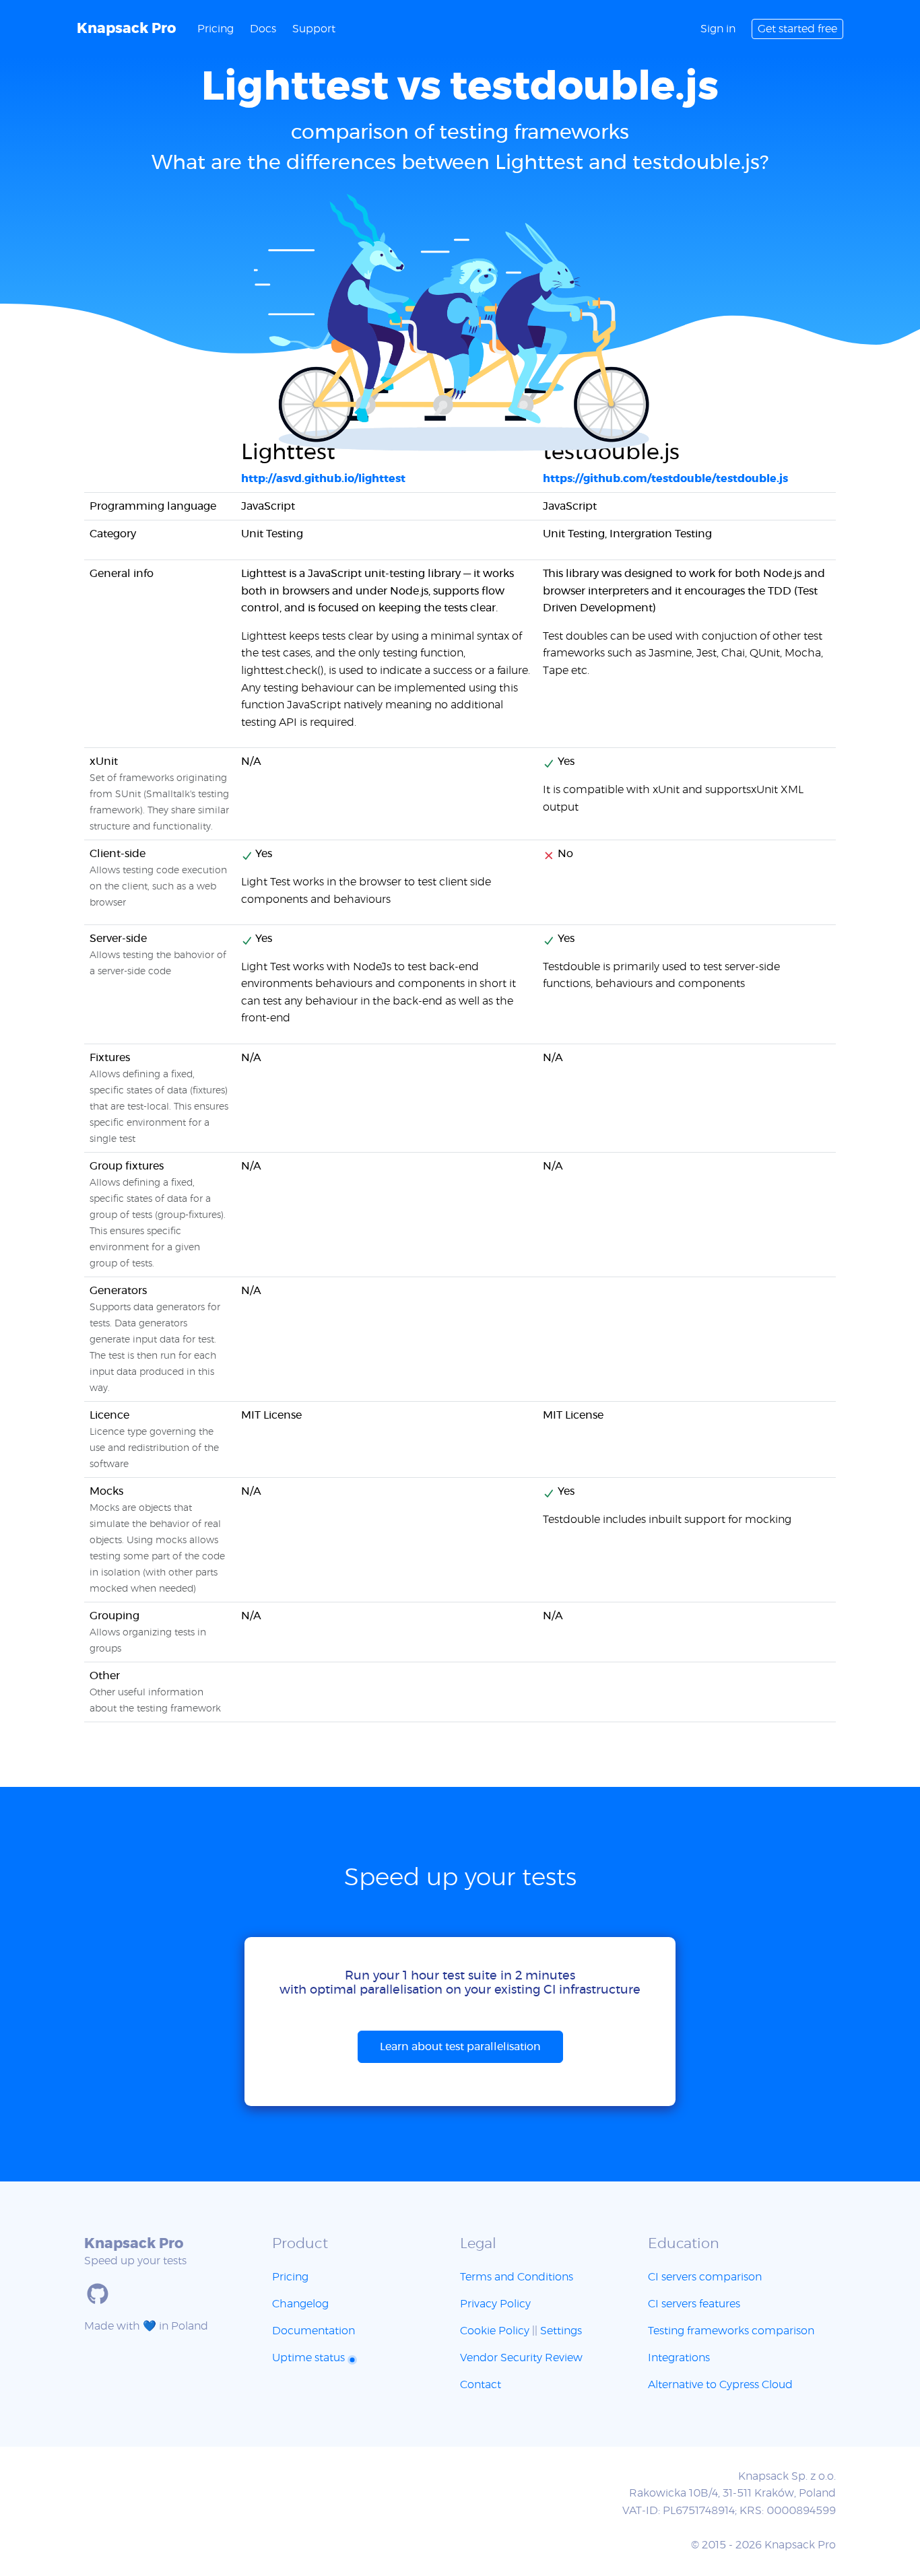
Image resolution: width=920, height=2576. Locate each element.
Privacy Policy (495, 2304)
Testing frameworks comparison (731, 2331)
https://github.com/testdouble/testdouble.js (665, 479)
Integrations (679, 2358)
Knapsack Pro (126, 29)
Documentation (314, 2331)
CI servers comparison (705, 2277)
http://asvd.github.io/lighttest (323, 479)
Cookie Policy (495, 2331)
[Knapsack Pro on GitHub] (98, 2294)
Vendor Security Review (521, 2358)
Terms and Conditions (517, 2277)
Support (314, 29)
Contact (481, 2385)
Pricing (216, 29)
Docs (263, 29)
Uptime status (310, 2358)
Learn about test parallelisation (460, 2047)
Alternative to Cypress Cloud (720, 2385)
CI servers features (694, 2304)
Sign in (718, 29)
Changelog (300, 2304)
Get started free (797, 29)
